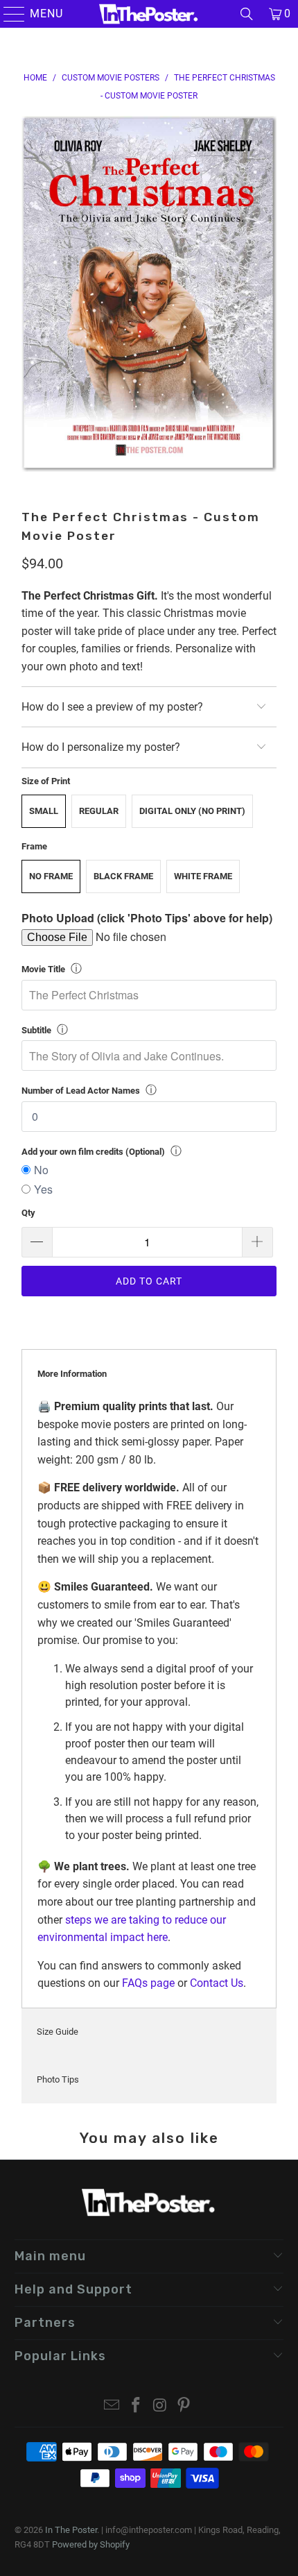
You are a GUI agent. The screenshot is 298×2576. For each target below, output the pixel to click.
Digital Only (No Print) (192, 811)
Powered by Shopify (91, 2544)
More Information (72, 1374)
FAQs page (148, 1983)
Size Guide (58, 2032)
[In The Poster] (149, 14)
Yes (43, 1189)
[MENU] (8, 14)
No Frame (51, 876)
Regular (99, 811)
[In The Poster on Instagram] (161, 2406)
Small (44, 811)
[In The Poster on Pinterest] (184, 2406)
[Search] (247, 14)
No (41, 1170)
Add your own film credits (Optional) (93, 1152)
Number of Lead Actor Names (81, 1091)
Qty (28, 1213)
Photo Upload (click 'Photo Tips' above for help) (147, 918)
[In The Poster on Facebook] (137, 2406)
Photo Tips (58, 2079)
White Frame (203, 876)
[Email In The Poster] (112, 2406)
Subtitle (36, 1030)
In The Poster (71, 2530)
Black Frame (123, 876)
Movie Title (43, 969)
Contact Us (217, 1983)
